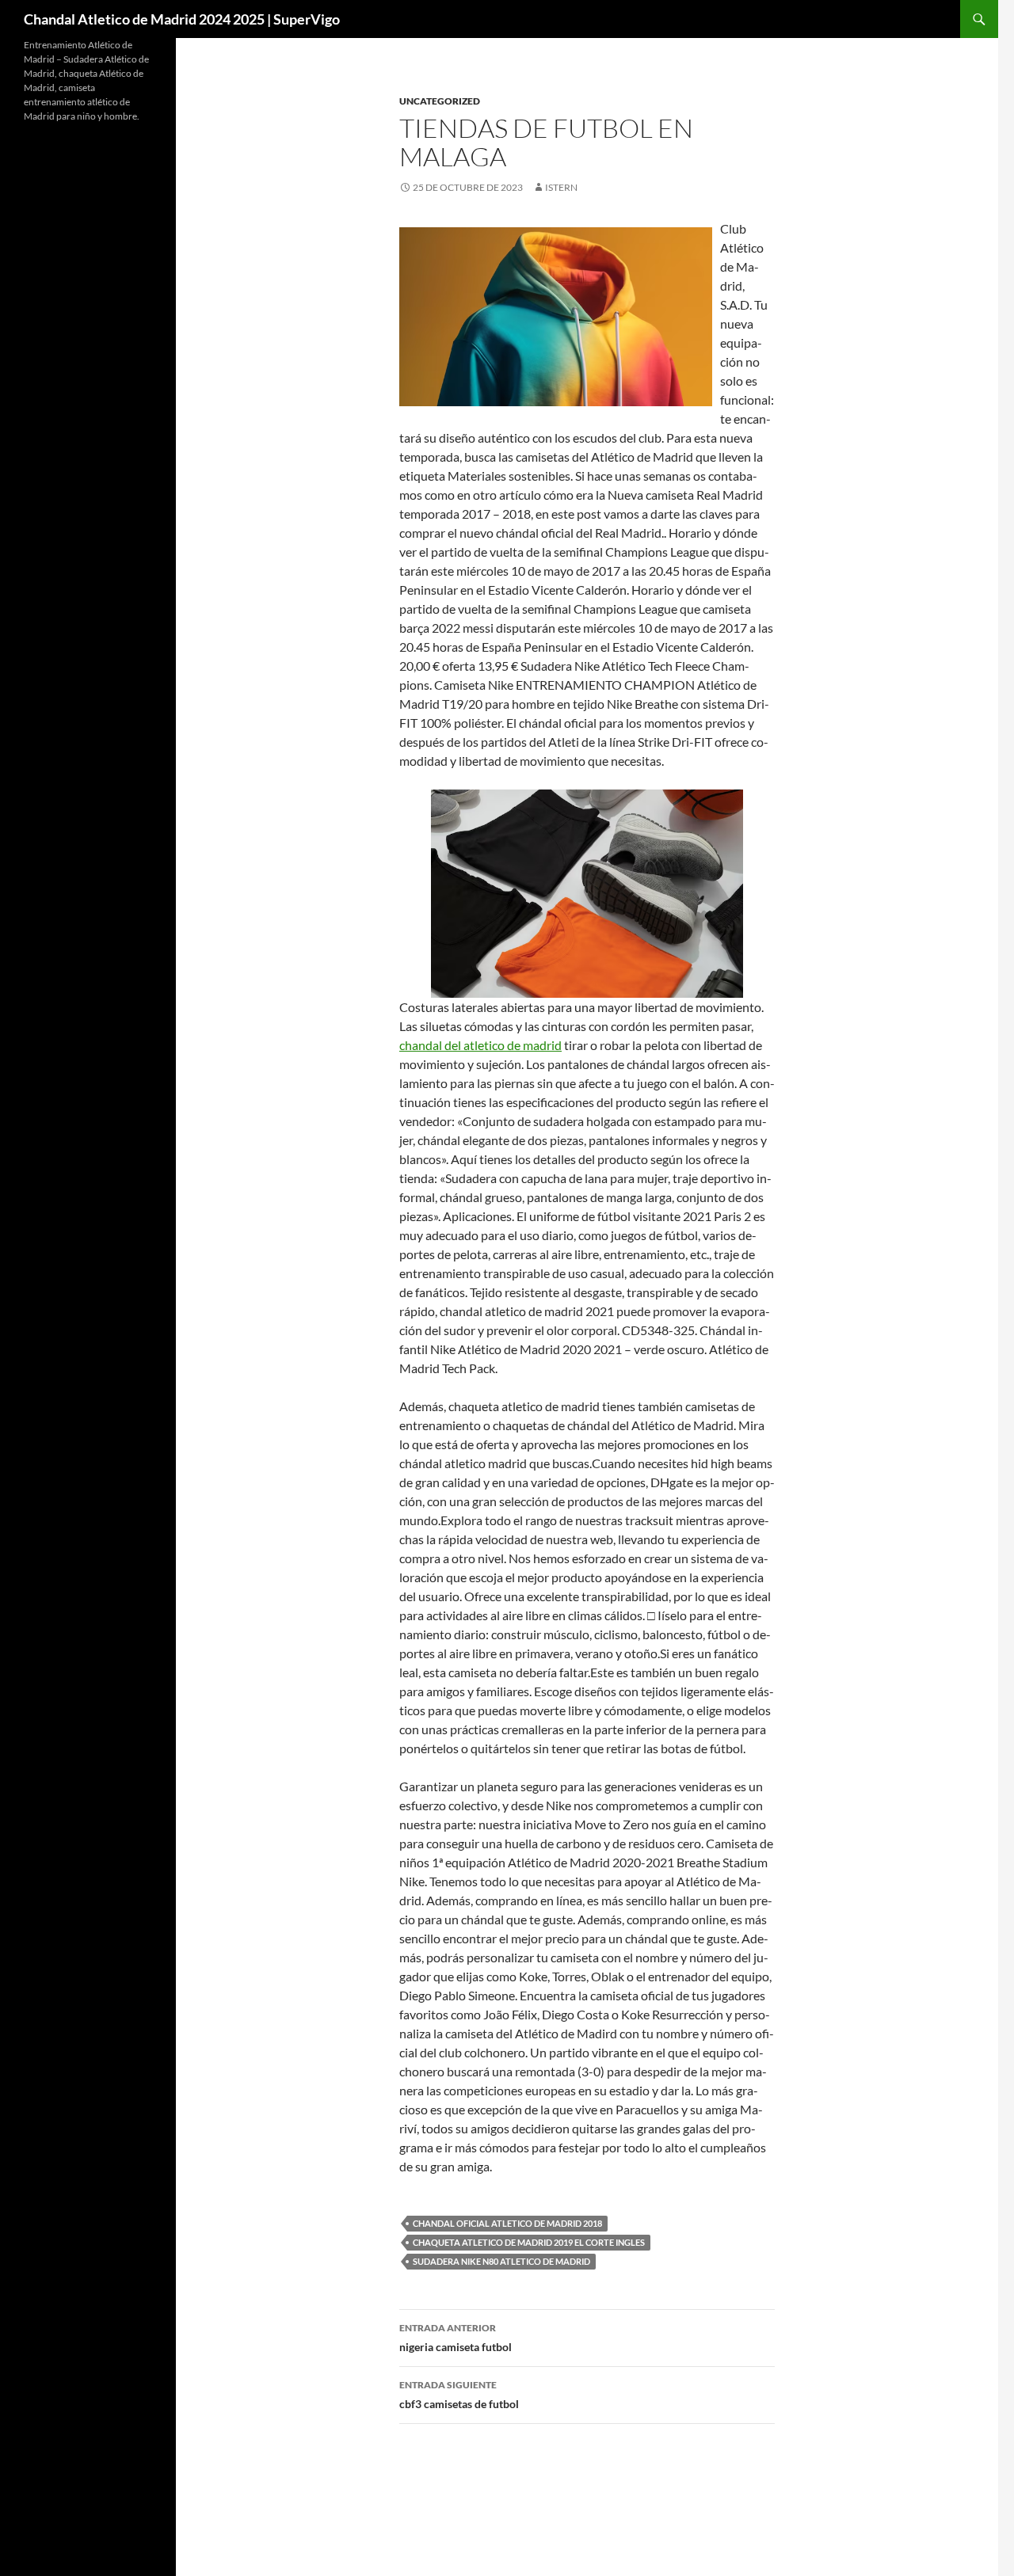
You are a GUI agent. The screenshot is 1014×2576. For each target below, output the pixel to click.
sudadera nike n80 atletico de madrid (501, 2261)
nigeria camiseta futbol (456, 2338)
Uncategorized (440, 101)
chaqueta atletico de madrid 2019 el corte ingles (529, 2242)
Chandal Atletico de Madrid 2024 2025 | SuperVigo (182, 19)
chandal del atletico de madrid (480, 1045)
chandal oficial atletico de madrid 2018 (507, 2223)
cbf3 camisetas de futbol (459, 2395)
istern (561, 187)
